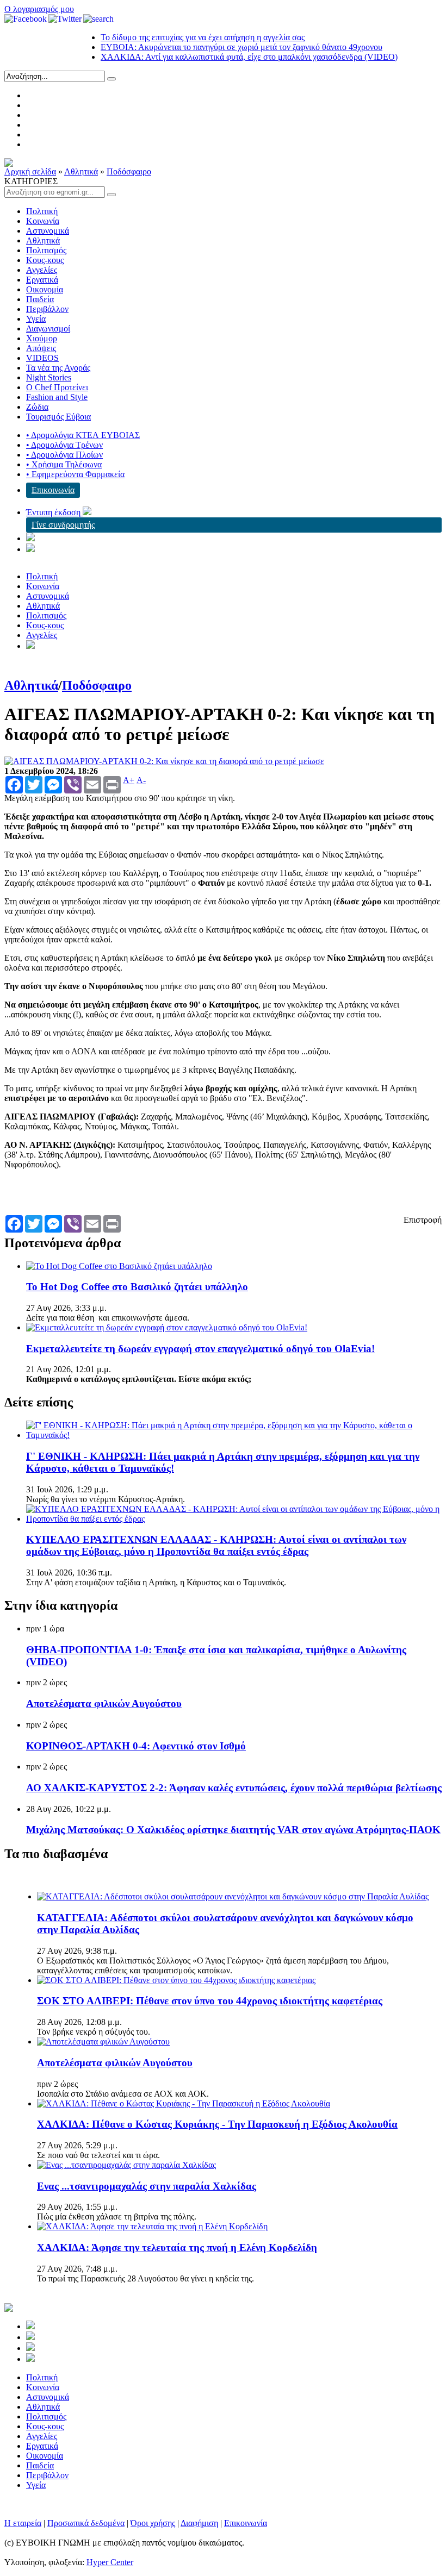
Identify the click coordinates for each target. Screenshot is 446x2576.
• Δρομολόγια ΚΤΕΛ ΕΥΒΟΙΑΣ (83, 435)
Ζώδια (37, 407)
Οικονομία (45, 289)
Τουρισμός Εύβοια (58, 417)
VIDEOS (42, 358)
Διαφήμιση (199, 2523)
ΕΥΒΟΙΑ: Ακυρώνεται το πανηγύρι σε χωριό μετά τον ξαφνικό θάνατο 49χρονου (217, 47)
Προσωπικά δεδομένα (86, 2523)
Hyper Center (110, 2562)
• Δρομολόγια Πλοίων (64, 455)
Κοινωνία (43, 221)
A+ (129, 780)
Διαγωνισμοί (48, 329)
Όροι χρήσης (153, 2523)
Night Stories (49, 377)
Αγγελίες (42, 270)
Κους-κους (45, 260)
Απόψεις (41, 348)
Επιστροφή (423, 1220)
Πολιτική (42, 211)
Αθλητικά (81, 171)
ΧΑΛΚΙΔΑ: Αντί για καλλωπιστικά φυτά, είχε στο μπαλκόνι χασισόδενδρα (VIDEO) (225, 57)
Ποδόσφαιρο (129, 171)
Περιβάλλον (47, 309)
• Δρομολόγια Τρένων (64, 445)
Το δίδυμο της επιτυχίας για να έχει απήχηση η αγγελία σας (178, 37)
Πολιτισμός (46, 250)
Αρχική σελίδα (30, 171)
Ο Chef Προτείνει (57, 387)
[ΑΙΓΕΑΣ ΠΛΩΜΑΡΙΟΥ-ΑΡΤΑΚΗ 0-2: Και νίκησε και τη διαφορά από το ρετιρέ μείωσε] (164, 761)
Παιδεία (40, 299)
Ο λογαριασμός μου (39, 9)
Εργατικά (42, 280)
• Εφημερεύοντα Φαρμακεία (75, 474)
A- (141, 780)
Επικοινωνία (53, 490)
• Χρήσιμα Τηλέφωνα (64, 464)
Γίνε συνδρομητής (63, 525)
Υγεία (36, 319)
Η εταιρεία (23, 2523)
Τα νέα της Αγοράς (58, 368)
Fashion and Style (57, 397)
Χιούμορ (42, 338)
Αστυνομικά (48, 231)
